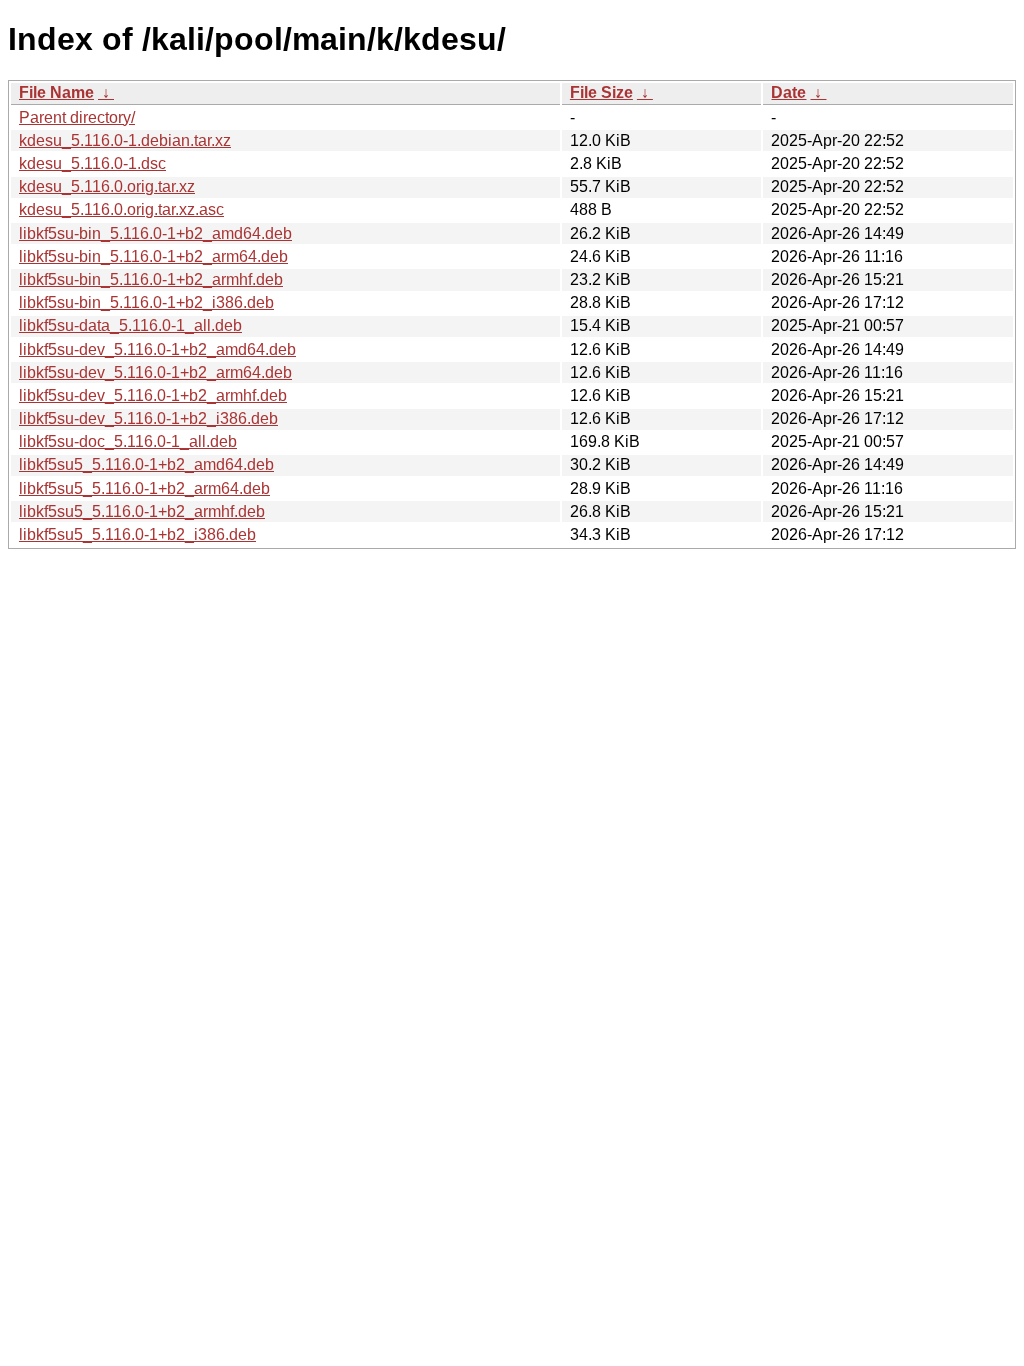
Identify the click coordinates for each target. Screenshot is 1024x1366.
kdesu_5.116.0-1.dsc (92, 163)
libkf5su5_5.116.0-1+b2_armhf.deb (142, 511)
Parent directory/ (77, 117)
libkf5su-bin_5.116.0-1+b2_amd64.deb (155, 233)
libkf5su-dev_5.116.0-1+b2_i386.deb (148, 418)
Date (788, 92)
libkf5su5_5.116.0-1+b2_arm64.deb (144, 488)
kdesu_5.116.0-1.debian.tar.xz (125, 140)
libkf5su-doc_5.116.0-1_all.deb (128, 441)
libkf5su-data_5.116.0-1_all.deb (130, 325)
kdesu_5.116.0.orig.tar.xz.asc (121, 209)
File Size (601, 92)
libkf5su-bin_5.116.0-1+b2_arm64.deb (153, 256)
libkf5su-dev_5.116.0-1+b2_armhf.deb (153, 395)
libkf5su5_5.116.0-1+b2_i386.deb (137, 534)
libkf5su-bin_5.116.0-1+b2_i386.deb (146, 302)
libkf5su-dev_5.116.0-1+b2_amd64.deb (157, 349)
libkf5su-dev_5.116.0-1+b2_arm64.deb (155, 372)
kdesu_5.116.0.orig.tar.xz (107, 186)
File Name (56, 92)
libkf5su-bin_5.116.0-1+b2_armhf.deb (151, 279)
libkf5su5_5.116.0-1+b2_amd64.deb (146, 464)
